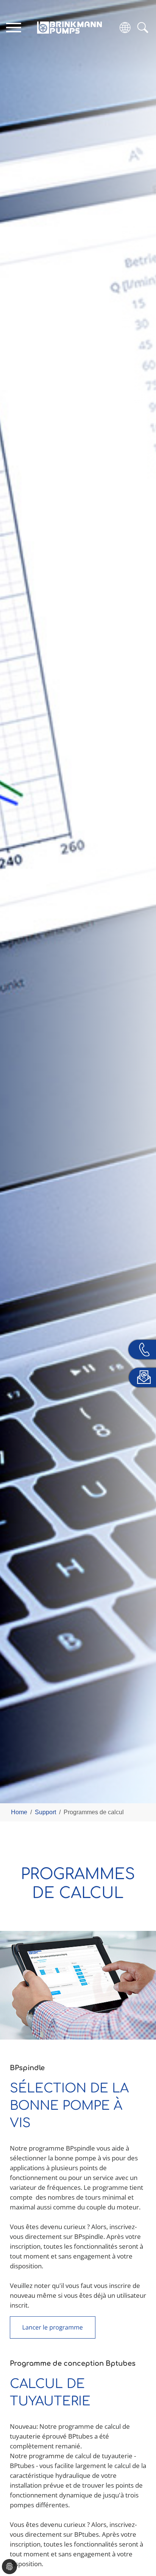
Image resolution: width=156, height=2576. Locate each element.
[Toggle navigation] (13, 27)
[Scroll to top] (139, 2544)
